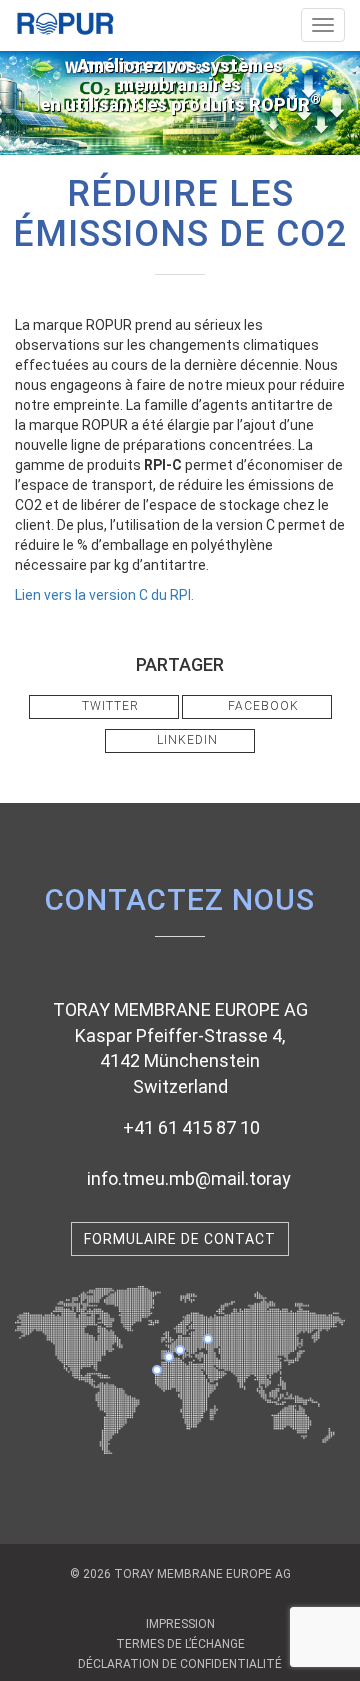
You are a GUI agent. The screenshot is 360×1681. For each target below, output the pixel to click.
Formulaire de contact (180, 1239)
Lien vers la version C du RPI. (104, 595)
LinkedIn (185, 740)
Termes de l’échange (180, 1644)
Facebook (261, 706)
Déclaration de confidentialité (180, 1664)
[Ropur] (65, 18)
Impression (180, 1624)
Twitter (108, 706)
